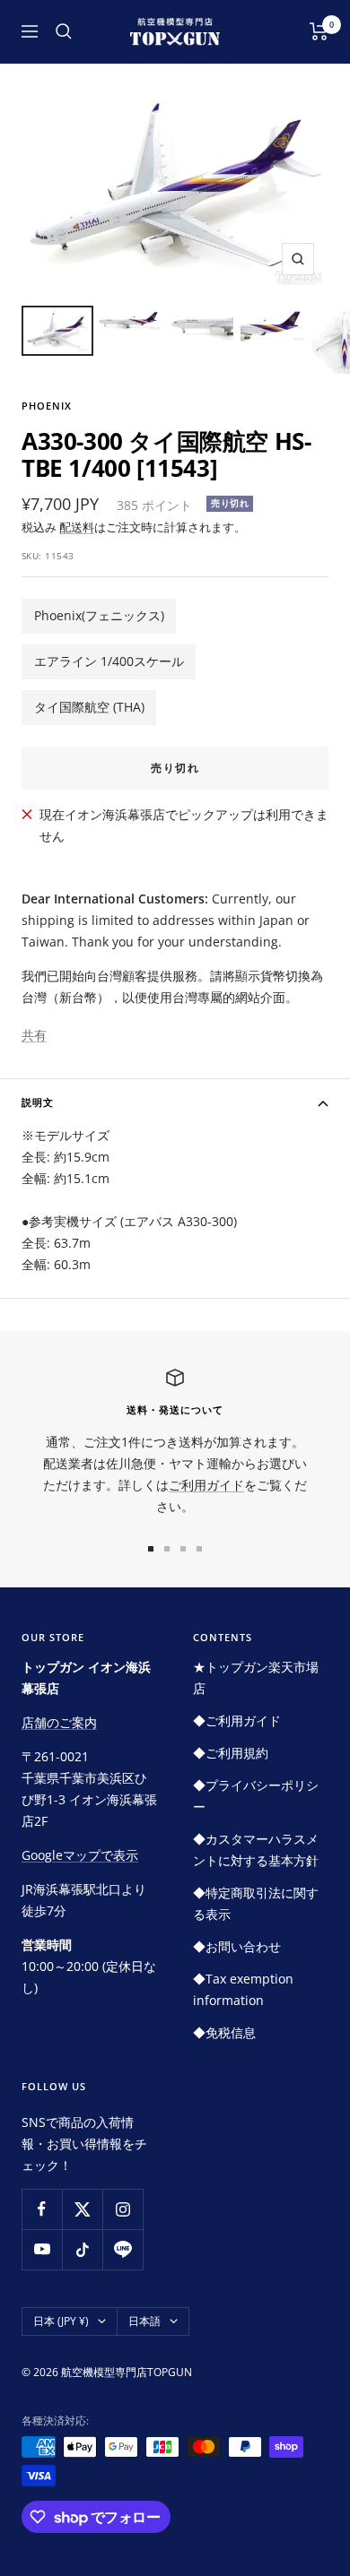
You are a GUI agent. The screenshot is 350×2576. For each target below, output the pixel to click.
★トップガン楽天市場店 (256, 1677)
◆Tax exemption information (243, 1989)
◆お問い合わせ (237, 1946)
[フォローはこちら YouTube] (42, 2249)
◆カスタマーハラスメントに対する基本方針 (256, 1850)
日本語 (144, 2321)
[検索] (64, 31)
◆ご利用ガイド (237, 1720)
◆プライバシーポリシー (256, 1796)
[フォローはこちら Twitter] (82, 2209)
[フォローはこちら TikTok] (82, 2249)
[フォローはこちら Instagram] (122, 2209)
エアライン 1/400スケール (109, 661)
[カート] (319, 31)
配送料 (77, 527)
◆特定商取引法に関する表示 (256, 1903)
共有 (34, 1035)
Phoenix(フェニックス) (99, 615)
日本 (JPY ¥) (61, 2321)
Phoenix (47, 406)
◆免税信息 (224, 2032)
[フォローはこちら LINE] (122, 2249)
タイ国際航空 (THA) (89, 707)
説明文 (38, 1102)
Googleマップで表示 (80, 1855)
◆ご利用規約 (231, 1753)
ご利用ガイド (206, 1485)
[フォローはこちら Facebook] (42, 2209)
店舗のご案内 (59, 1722)
